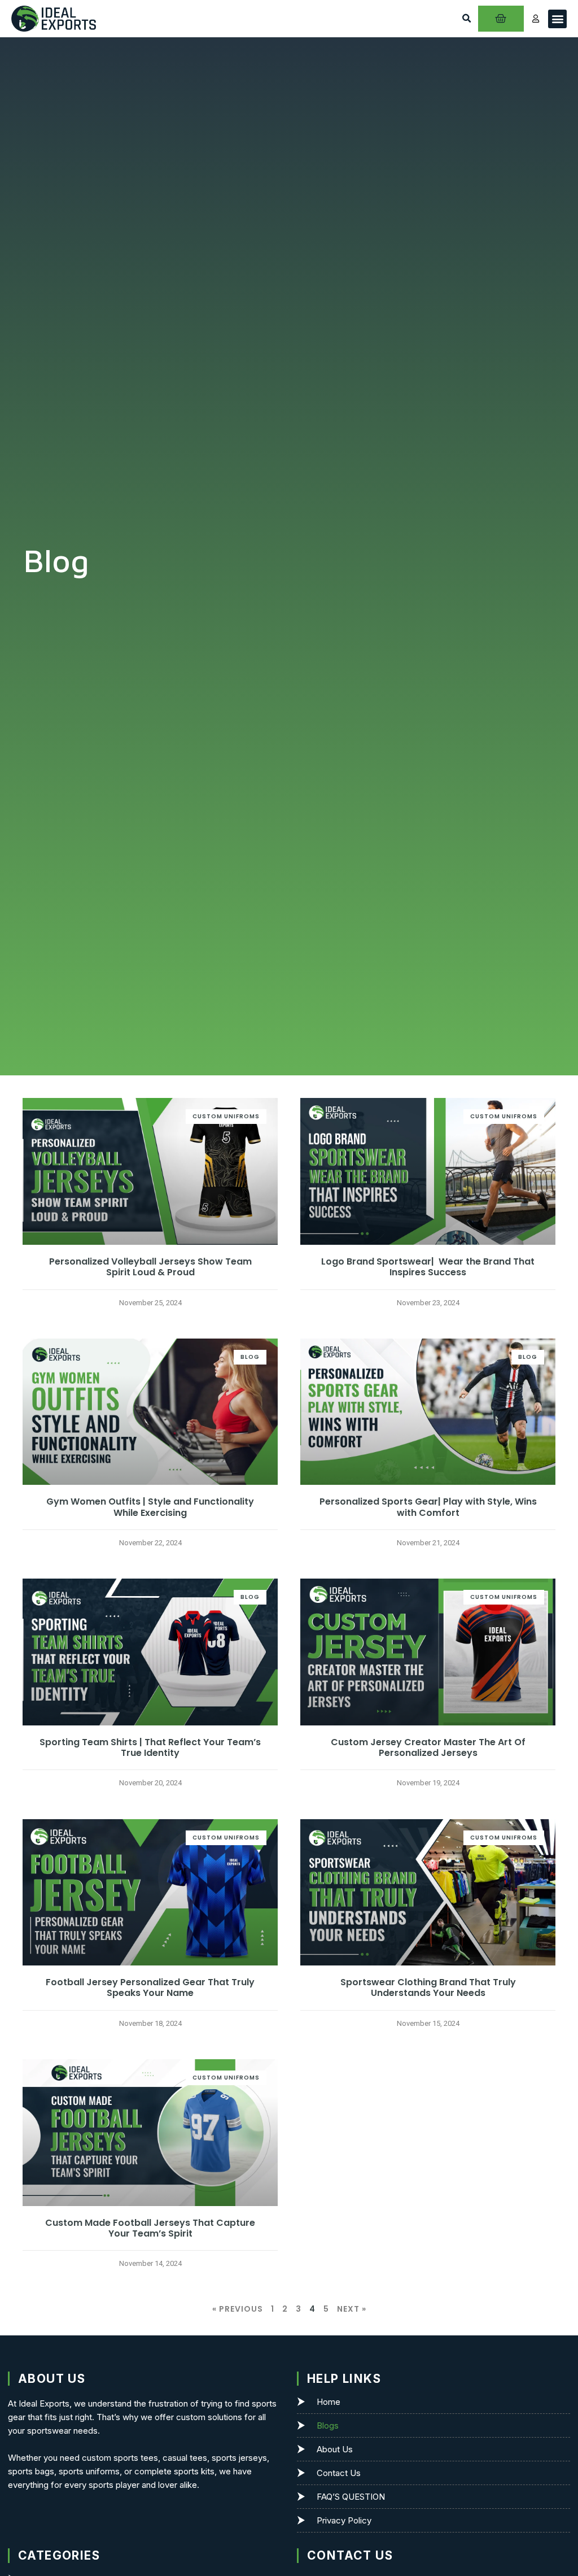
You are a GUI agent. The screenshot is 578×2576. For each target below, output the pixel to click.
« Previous (238, 2309)
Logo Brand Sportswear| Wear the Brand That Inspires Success (428, 1267)
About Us (335, 2449)
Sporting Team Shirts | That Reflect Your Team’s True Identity (150, 1747)
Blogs (328, 2425)
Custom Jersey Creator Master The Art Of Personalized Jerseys (428, 1747)
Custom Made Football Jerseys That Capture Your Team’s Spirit (150, 2228)
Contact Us (339, 2473)
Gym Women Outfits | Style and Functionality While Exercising (150, 1507)
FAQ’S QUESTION (351, 2497)
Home (329, 2402)
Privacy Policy (344, 2520)
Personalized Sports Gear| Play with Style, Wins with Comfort (428, 1507)
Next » (352, 2309)
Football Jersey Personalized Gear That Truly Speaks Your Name (150, 1987)
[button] (466, 19)
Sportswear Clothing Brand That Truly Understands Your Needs (428, 1987)
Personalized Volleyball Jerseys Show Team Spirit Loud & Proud (150, 1267)
